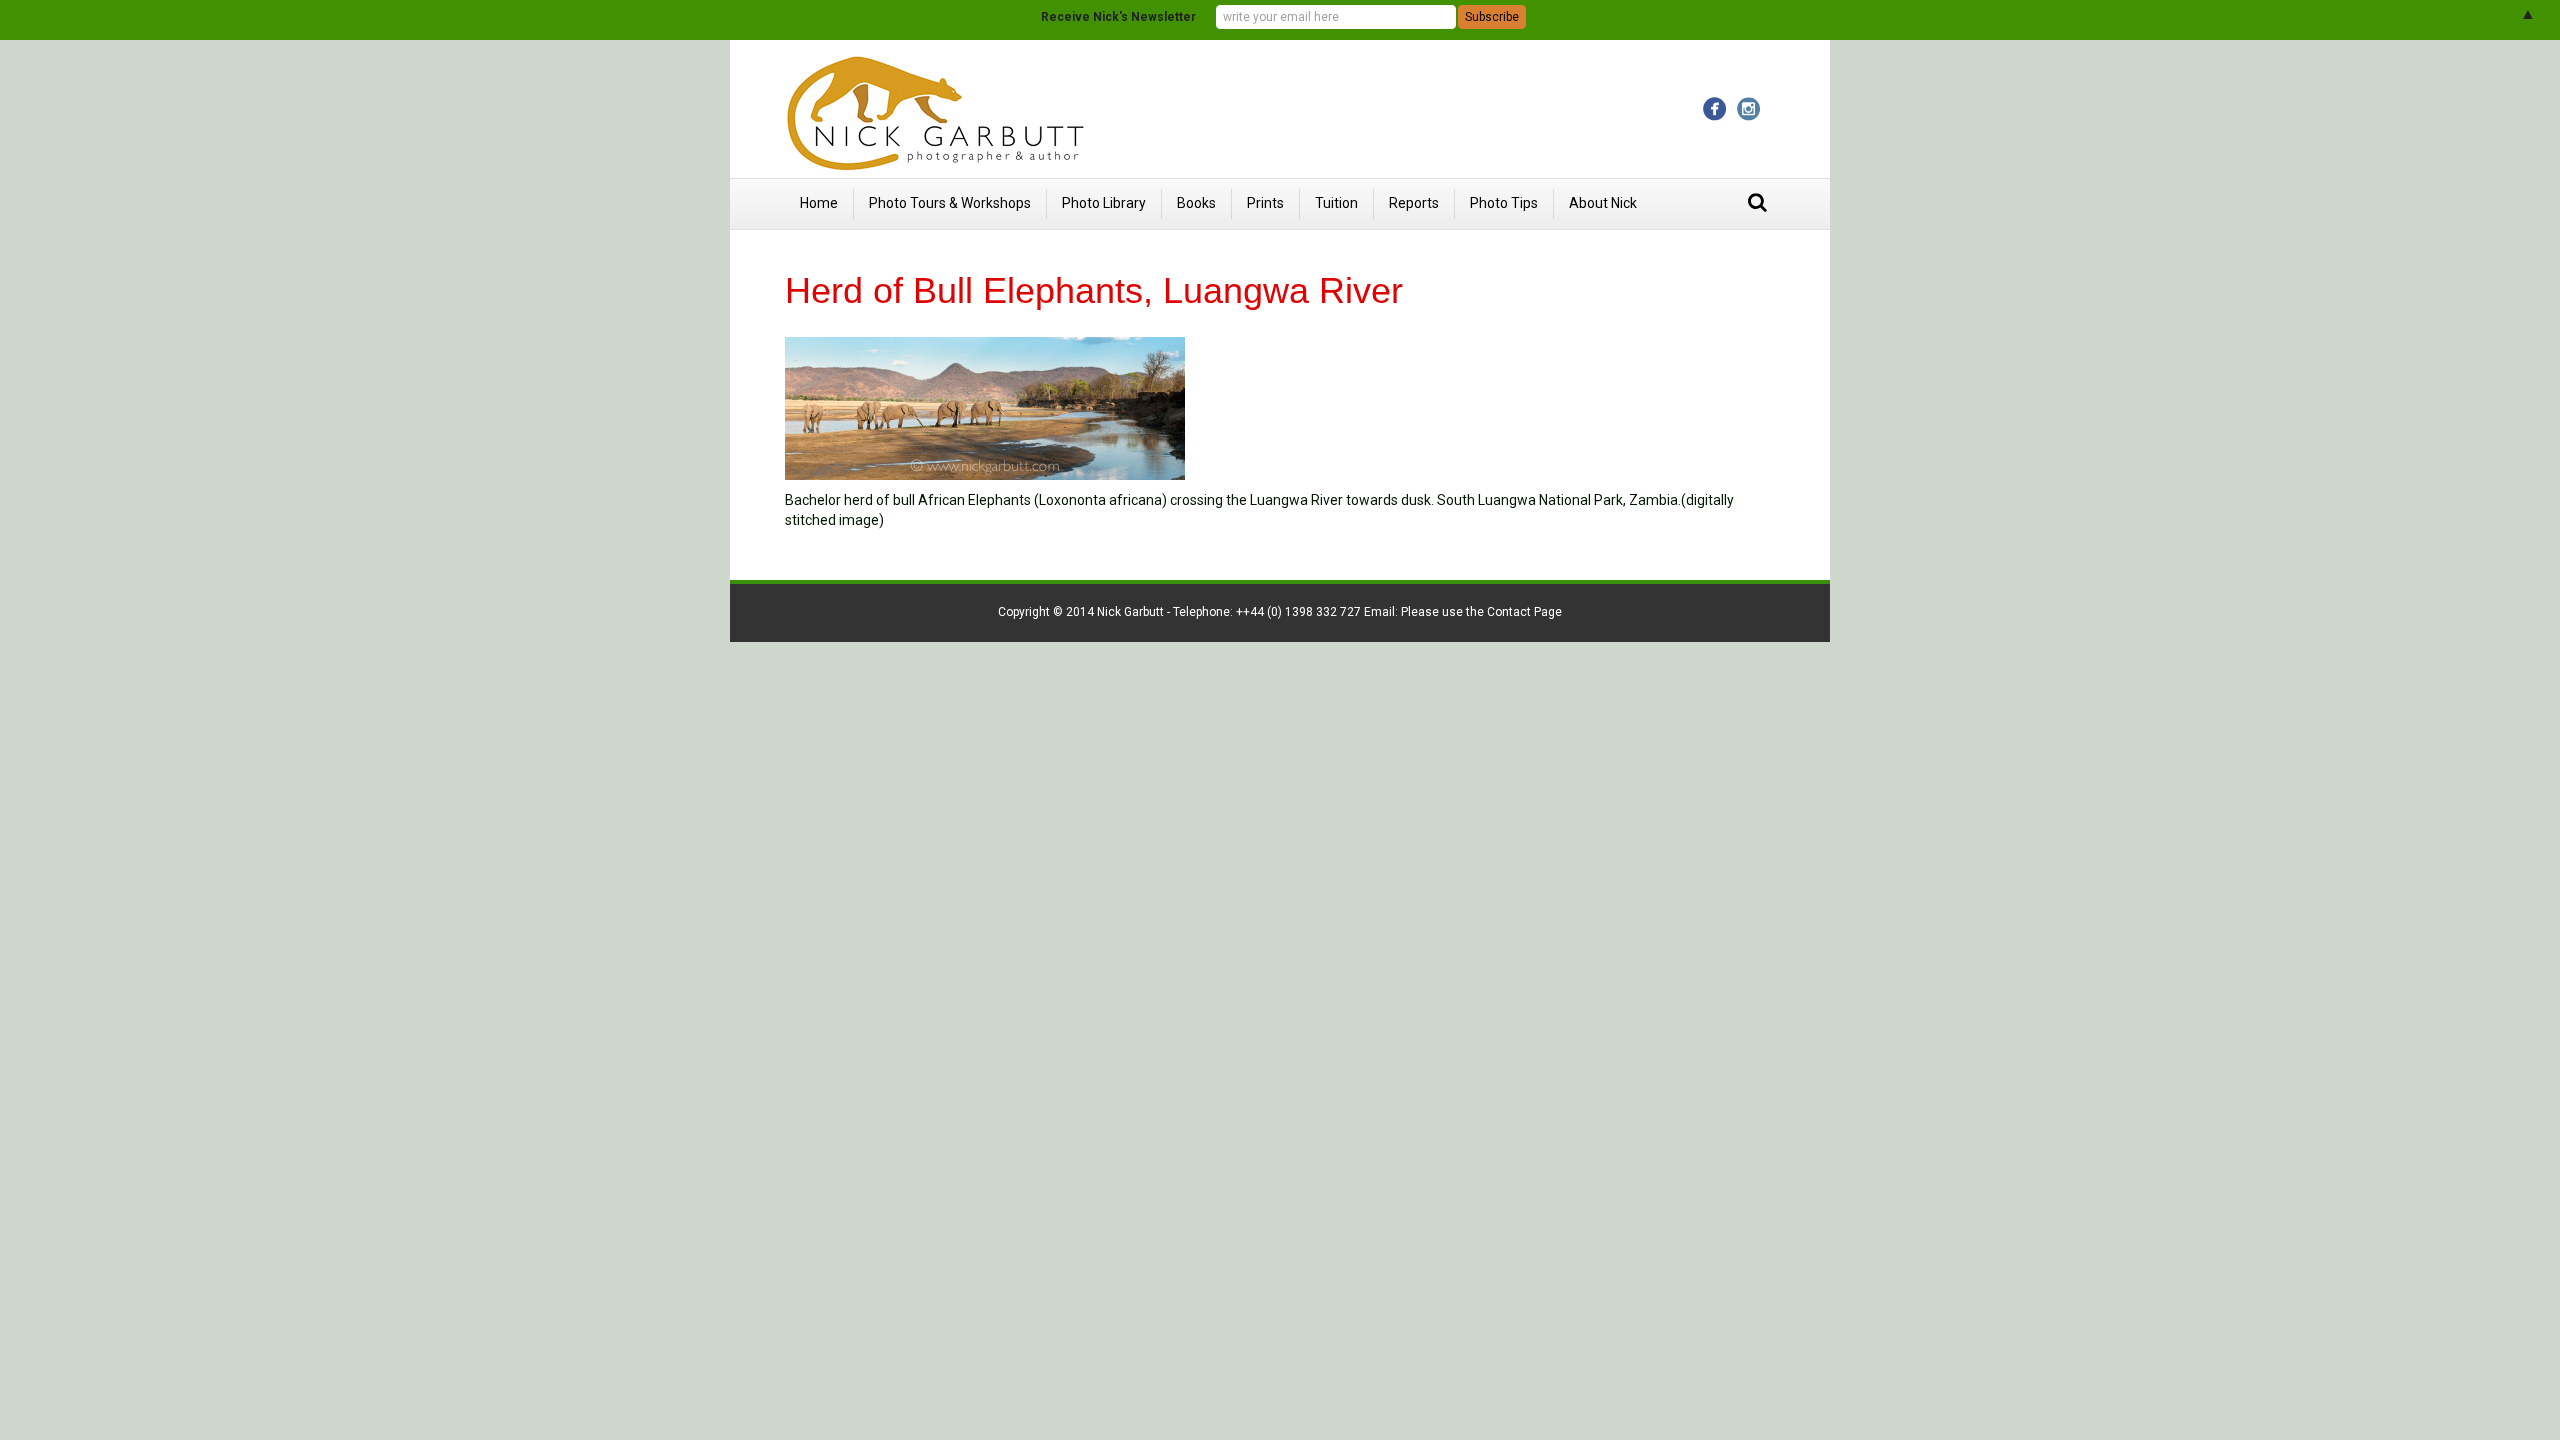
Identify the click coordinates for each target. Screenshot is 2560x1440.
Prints (1265, 203)
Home (819, 203)
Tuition (1336, 203)
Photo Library (1104, 203)
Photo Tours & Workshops (950, 203)
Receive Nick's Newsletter (1118, 17)
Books (1196, 203)
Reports (1414, 203)
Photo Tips (1504, 203)
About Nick (1603, 203)
